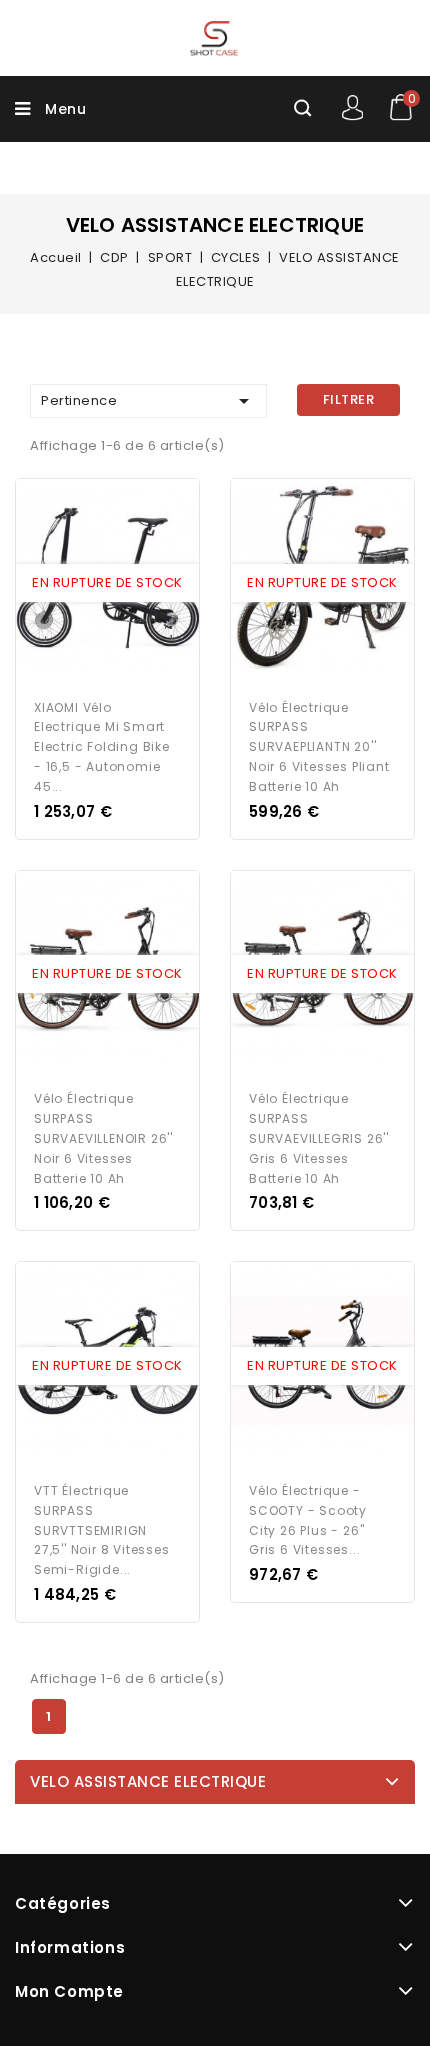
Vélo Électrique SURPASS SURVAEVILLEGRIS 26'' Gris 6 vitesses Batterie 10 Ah (319, 1138)
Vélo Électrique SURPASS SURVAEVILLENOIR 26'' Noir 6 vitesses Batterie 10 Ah (103, 1138)
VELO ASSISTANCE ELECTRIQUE (148, 1781)
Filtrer (349, 399)
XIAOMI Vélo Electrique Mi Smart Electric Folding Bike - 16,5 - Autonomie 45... (102, 747)
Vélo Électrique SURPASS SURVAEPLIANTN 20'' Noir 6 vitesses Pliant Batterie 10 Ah (319, 747)
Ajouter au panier (126, 583)
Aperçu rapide (89, 583)
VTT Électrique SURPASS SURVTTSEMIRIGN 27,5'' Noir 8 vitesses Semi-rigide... (102, 1530)
